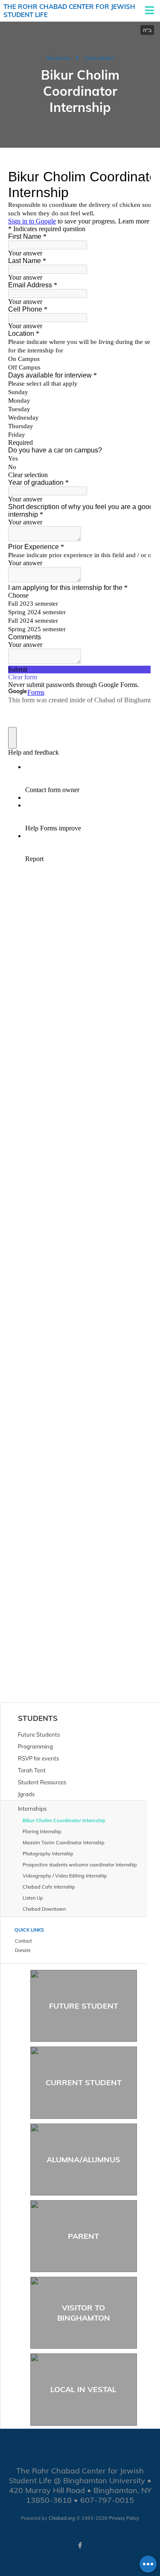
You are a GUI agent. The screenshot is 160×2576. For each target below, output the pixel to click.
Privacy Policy (124, 2518)
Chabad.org (62, 2518)
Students (58, 58)
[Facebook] (80, 2545)
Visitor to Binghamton (84, 2313)
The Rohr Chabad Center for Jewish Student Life (69, 11)
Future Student (84, 2006)
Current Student (84, 2082)
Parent (83, 2236)
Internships (99, 58)
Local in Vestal (83, 2389)
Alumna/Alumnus (83, 2160)
